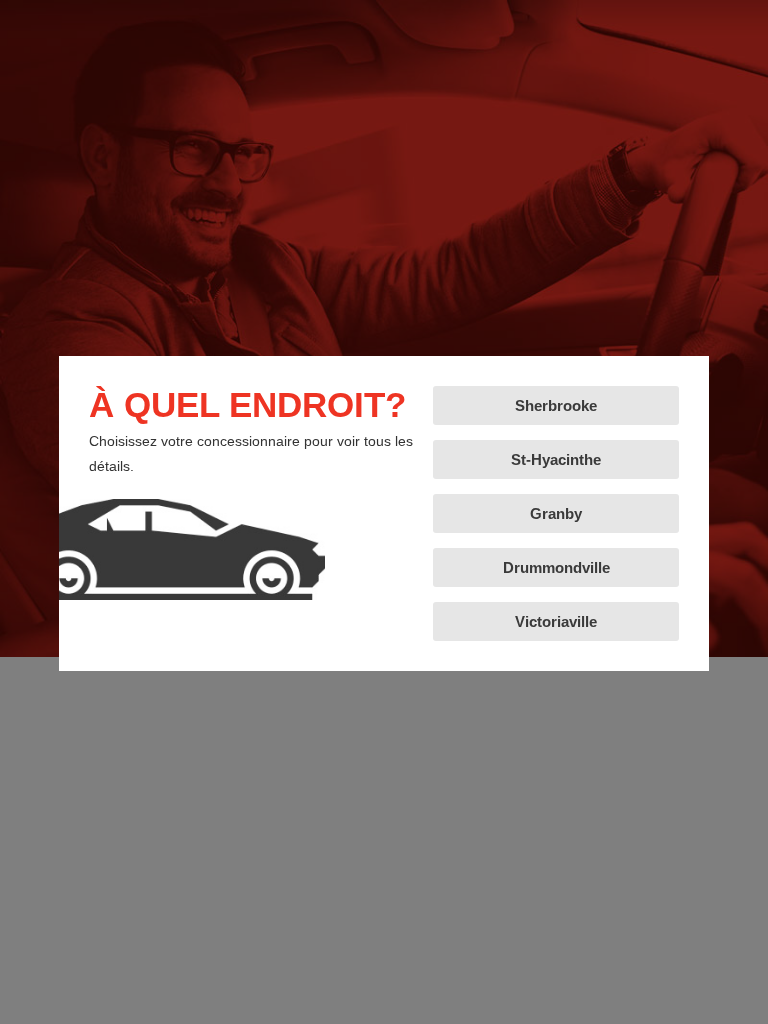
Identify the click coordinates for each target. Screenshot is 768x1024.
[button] (556, 405)
